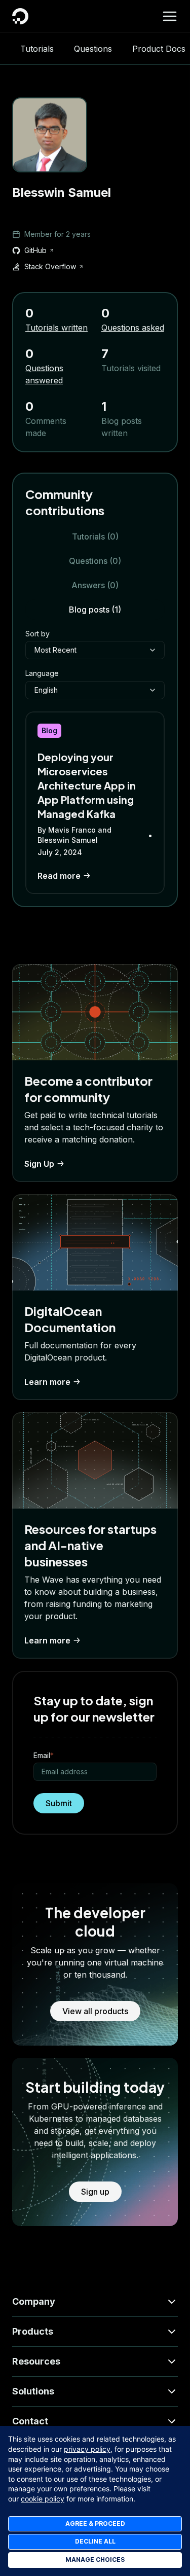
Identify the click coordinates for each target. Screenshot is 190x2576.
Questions (93, 49)
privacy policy (87, 2449)
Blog (49, 730)
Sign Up (39, 1164)
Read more (59, 876)
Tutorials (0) (95, 536)
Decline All (95, 2541)
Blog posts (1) (95, 610)
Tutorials (37, 49)
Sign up (95, 2192)
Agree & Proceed (95, 2524)
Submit (59, 1803)
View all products (95, 2011)
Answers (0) (95, 585)
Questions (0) (95, 561)
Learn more (47, 1382)
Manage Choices (95, 2560)
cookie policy (43, 2499)
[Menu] (170, 16)
